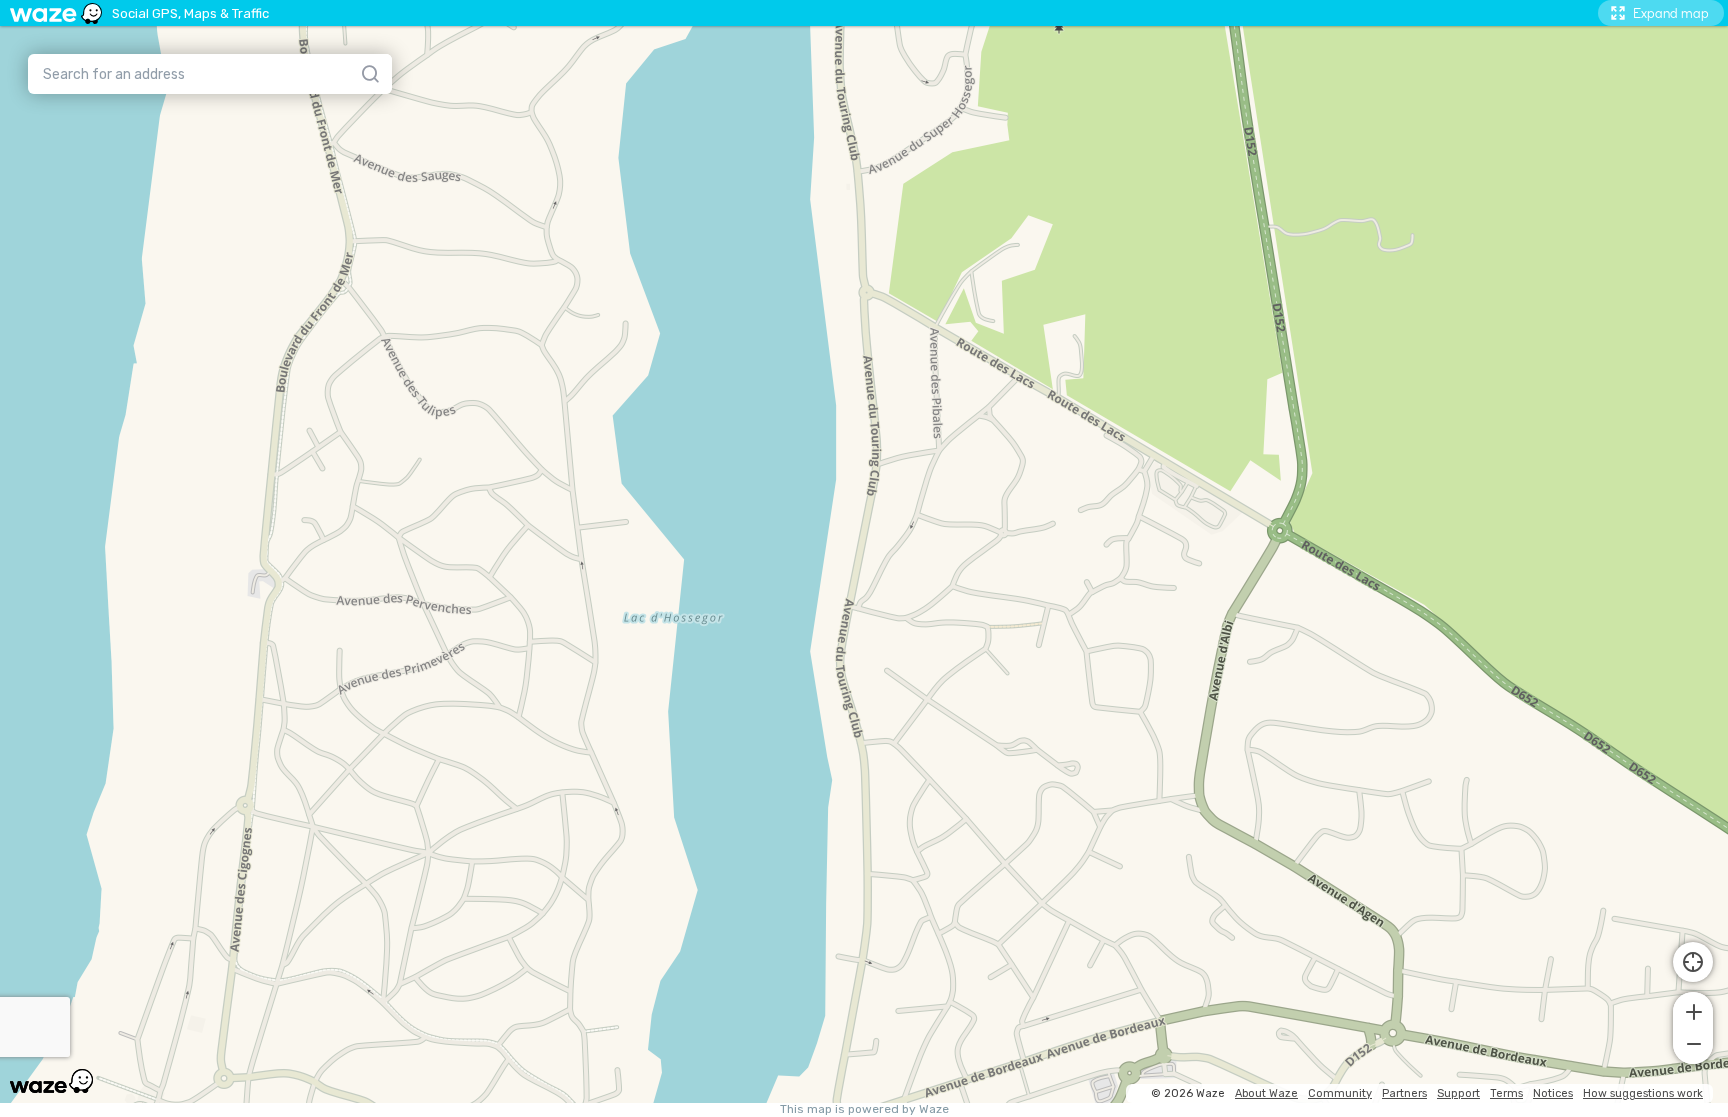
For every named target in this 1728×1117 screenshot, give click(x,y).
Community (1340, 1093)
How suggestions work (1643, 1093)
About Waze (1266, 1093)
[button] (1693, 1010)
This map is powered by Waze (864, 1109)
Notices (1553, 1093)
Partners (1404, 1093)
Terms (1506, 1093)
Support (1458, 1093)
